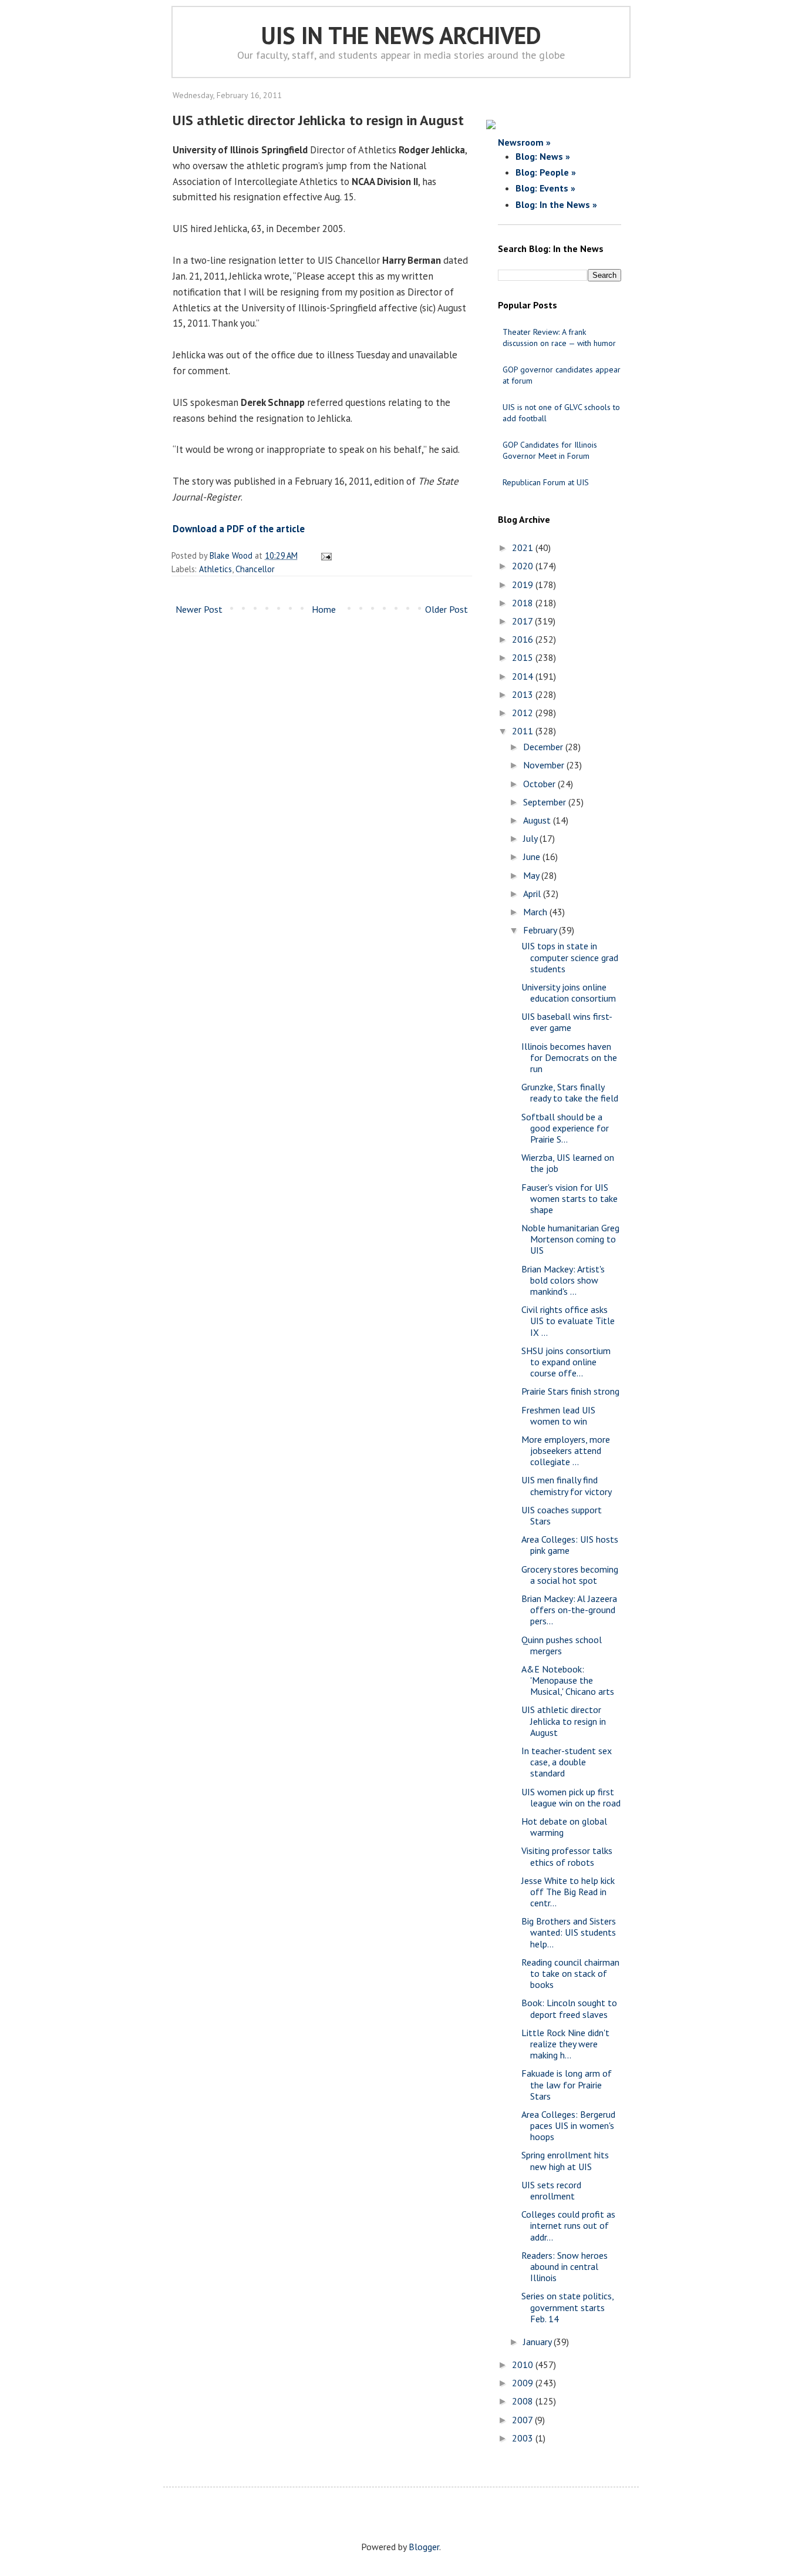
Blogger (424, 2547)
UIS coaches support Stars (562, 1515)
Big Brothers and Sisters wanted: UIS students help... (569, 1932)
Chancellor (255, 569)
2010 (524, 2365)
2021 (524, 548)
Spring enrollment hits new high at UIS (565, 2160)
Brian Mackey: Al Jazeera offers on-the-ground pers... (569, 1610)
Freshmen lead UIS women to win (558, 1415)
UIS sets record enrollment (551, 2190)
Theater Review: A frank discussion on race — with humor (559, 337)
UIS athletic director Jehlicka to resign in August (564, 1721)
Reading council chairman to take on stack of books (570, 1973)
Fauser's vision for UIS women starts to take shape (570, 1198)
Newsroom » (524, 142)
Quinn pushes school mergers (562, 1645)
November (545, 765)
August (538, 820)
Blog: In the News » (556, 204)
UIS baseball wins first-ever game (567, 1022)
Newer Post (199, 609)
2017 (523, 621)
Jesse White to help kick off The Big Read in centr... (568, 1892)
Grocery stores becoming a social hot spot (570, 1575)
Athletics (215, 569)
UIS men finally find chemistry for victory (567, 1485)
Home (324, 609)
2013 (524, 694)
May (532, 875)
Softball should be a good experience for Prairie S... (565, 1128)
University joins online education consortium (569, 993)
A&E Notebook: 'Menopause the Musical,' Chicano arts (568, 1680)
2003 (524, 2438)
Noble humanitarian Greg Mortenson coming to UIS (570, 1239)
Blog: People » (546, 172)
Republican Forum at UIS (546, 482)
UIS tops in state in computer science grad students (570, 957)
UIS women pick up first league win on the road (571, 1797)
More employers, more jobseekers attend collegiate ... (566, 1450)
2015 (524, 657)
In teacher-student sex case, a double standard (567, 1762)
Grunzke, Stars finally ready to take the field (570, 1092)
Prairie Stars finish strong (570, 1391)
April (533, 894)
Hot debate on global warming (564, 1827)
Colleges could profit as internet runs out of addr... (568, 2225)
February (541, 930)
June (533, 857)
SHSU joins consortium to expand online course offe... (566, 1362)
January (538, 2342)
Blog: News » (543, 156)
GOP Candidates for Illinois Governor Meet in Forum (550, 450)
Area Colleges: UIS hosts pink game (570, 1545)
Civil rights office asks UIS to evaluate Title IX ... (568, 1321)
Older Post (447, 609)
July (531, 838)
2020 (524, 566)
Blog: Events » (545, 188)
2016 (524, 639)
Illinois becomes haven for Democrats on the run (569, 1057)
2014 (524, 676)
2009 (524, 2383)
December (544, 747)
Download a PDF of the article (239, 529)
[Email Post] (324, 555)
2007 (523, 2420)
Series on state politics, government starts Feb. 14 (567, 2307)
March (536, 912)
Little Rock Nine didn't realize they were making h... (565, 2044)
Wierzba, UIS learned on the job (568, 1163)
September (546, 802)
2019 (524, 585)
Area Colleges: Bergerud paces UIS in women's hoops (568, 2125)
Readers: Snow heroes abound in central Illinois (565, 2266)
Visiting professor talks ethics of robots (567, 1856)
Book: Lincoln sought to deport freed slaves (569, 2008)
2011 (524, 731)
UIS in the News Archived (401, 35)
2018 (524, 603)
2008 (524, 2401)
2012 (524, 713)
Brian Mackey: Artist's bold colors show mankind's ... (563, 1280)
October (540, 784)
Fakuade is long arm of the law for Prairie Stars (567, 2084)
